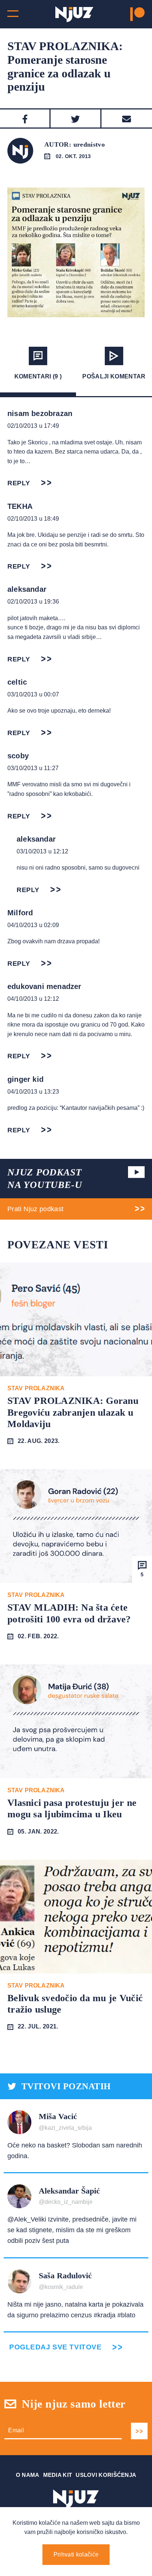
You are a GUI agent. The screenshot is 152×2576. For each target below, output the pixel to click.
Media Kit (58, 2475)
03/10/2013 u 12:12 (42, 851)
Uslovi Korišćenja (106, 2475)
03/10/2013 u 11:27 (33, 768)
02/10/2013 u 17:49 (33, 426)
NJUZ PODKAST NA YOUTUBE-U (45, 1179)
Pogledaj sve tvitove (55, 2347)
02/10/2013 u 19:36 (33, 602)
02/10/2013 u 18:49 (33, 519)
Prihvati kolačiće (76, 2554)
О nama (28, 2475)
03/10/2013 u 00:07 (33, 694)
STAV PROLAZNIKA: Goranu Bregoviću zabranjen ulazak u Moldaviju (73, 1412)
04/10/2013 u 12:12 (33, 999)
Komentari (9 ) (38, 376)
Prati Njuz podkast (35, 1209)
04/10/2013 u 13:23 (33, 1092)
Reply (19, 483)
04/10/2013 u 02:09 (33, 925)
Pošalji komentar (114, 376)
